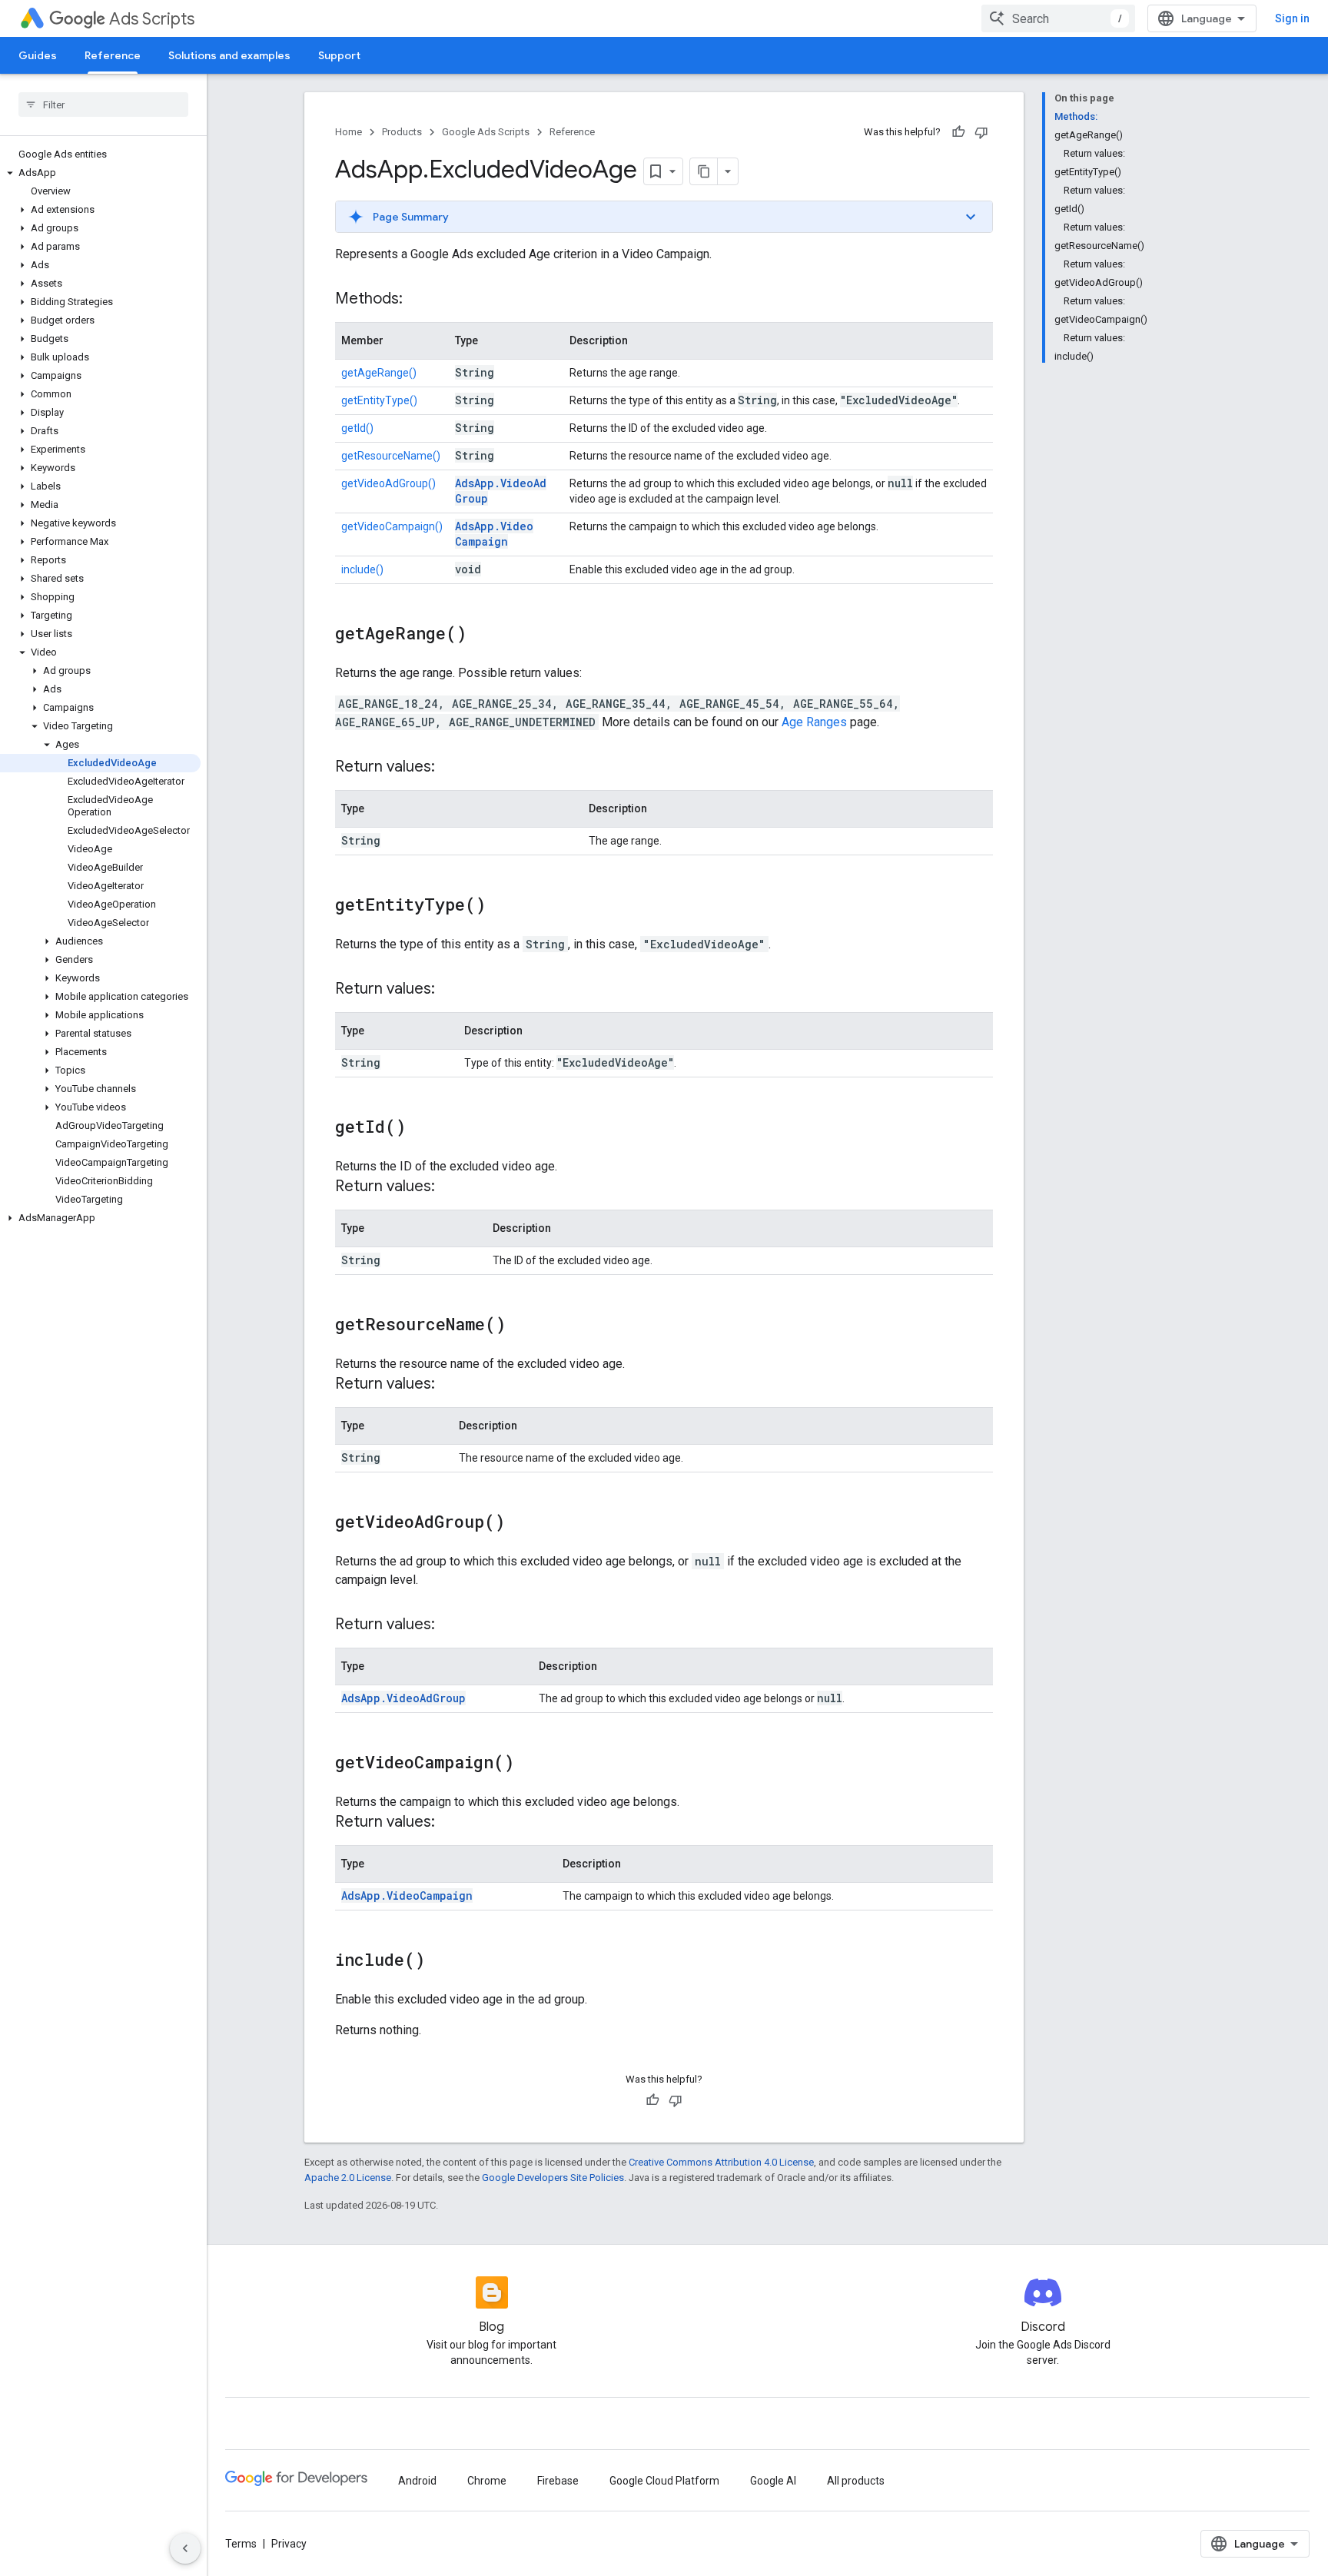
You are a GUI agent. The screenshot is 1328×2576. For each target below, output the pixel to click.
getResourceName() (391, 456)
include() (362, 569)
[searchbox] (103, 105)
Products (402, 132)
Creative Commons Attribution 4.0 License (721, 2162)
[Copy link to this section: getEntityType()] (501, 906)
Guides (38, 55)
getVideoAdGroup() (388, 483)
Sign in (1292, 18)
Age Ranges (814, 722)
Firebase (558, 2481)
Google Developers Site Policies (553, 2178)
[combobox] (1058, 18)
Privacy (289, 2544)
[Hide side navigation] (185, 2548)
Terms (241, 2544)
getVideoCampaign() (392, 526)
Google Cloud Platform (664, 2481)
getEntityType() (379, 400)
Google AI (773, 2481)
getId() (357, 428)
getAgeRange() (379, 373)
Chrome (487, 2481)
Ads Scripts (152, 19)
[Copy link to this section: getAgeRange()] (482, 635)
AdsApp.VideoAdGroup (403, 1698)
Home (349, 132)
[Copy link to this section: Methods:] (418, 300)
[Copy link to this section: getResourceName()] (521, 1326)
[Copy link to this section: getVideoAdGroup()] (520, 1523)
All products (856, 2481)
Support (339, 55)
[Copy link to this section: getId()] (421, 1128)
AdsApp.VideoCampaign (494, 534)
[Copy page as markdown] (704, 171)
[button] (100, 173)
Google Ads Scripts (486, 132)
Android (417, 2481)
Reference (113, 55)
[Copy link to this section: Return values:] (450, 768)
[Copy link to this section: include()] (440, 1961)
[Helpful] (958, 132)
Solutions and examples (229, 55)
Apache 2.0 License (348, 2178)
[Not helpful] (981, 132)
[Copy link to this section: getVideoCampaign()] (530, 1764)
